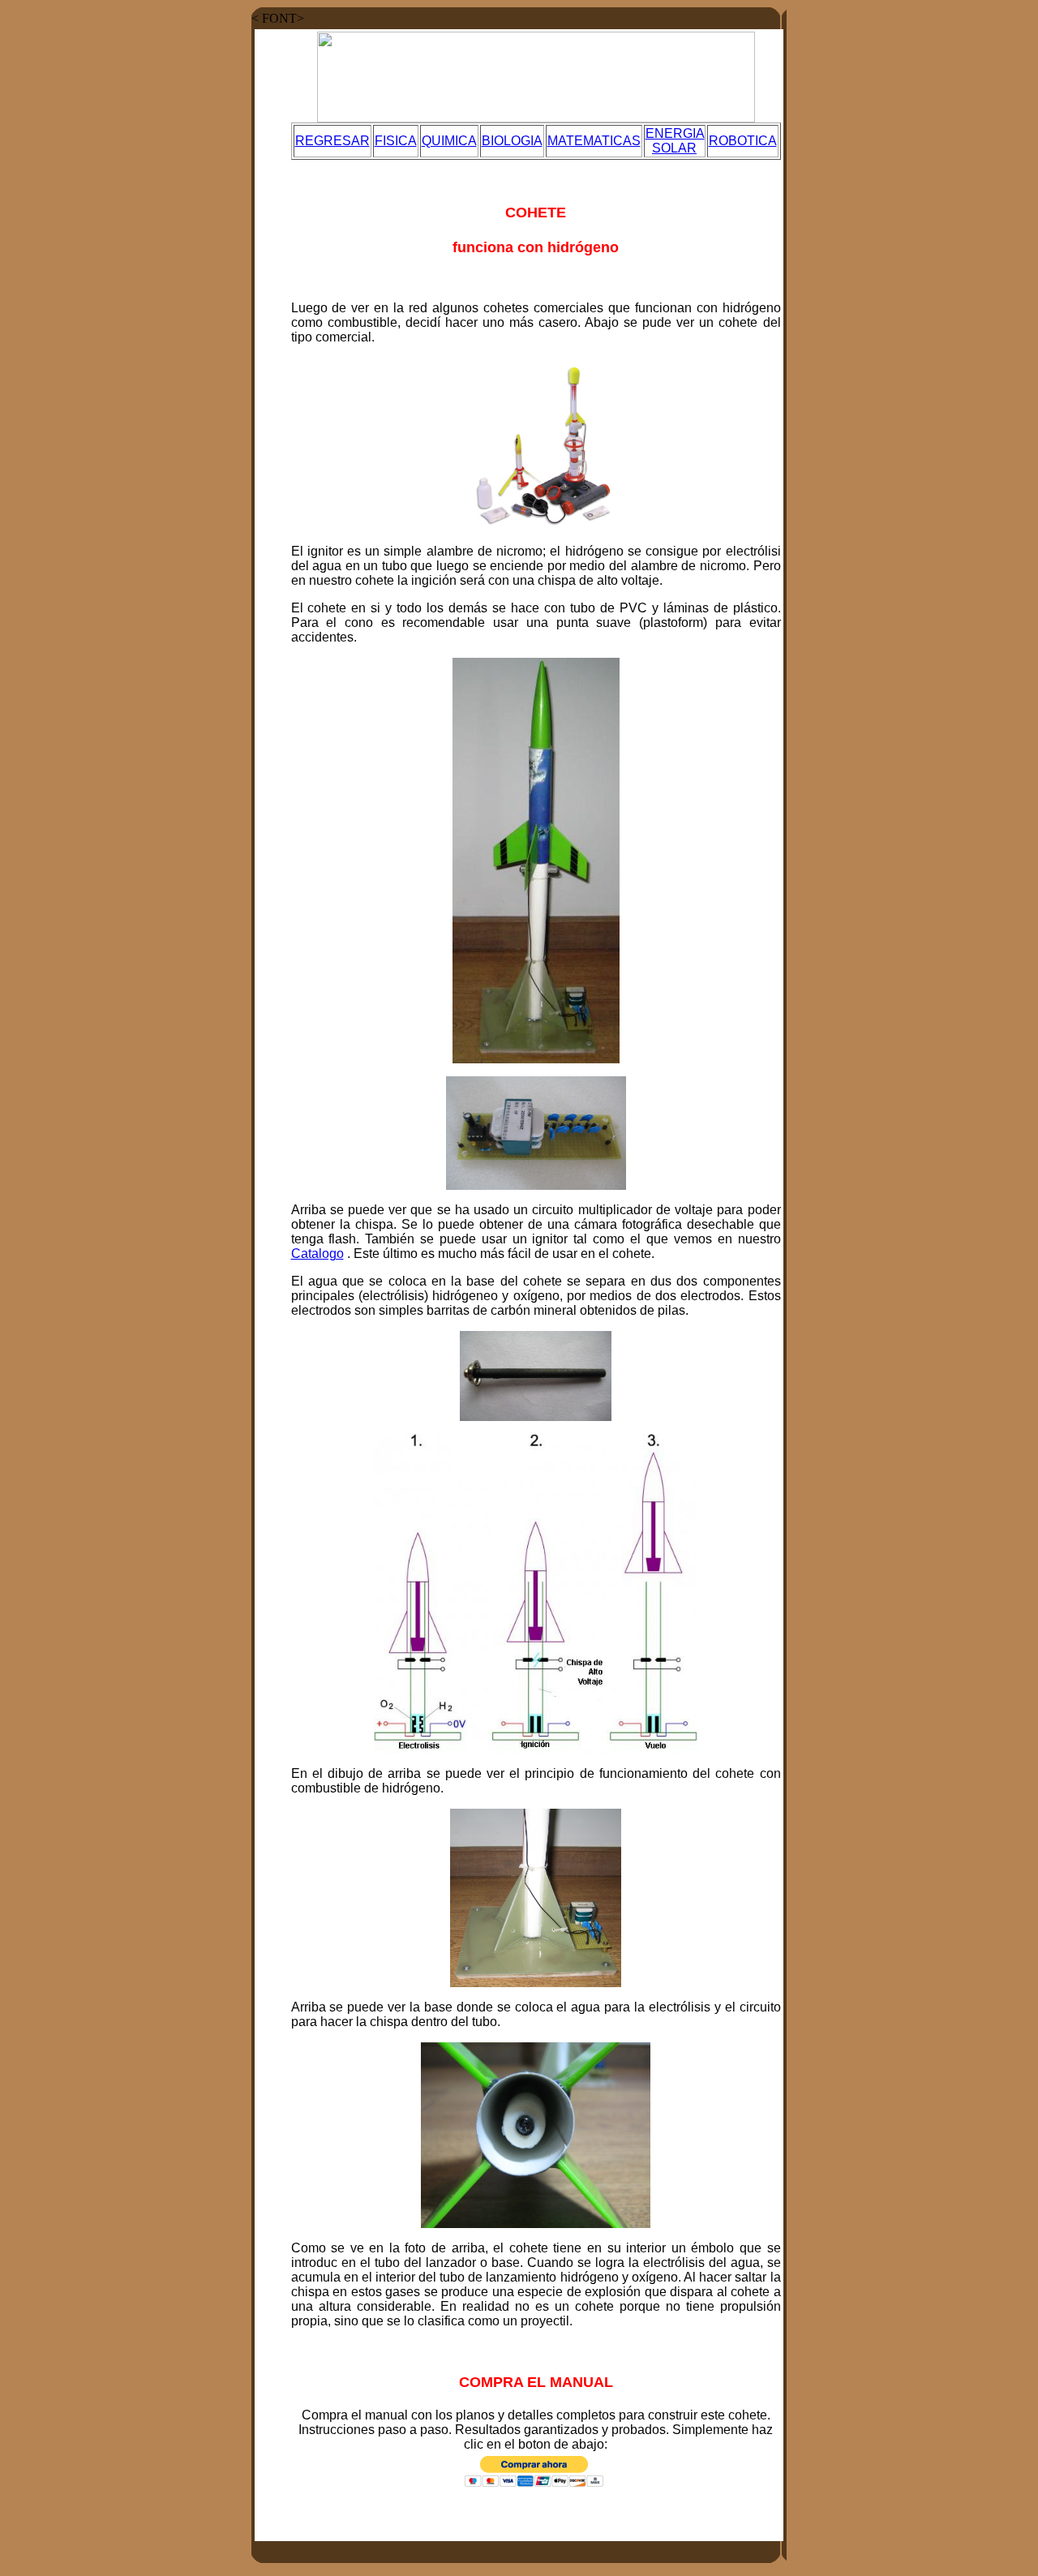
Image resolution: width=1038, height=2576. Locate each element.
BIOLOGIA (512, 141)
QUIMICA (449, 141)
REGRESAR (332, 141)
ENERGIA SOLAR (675, 141)
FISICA (396, 141)
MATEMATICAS (594, 141)
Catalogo (317, 1254)
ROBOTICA (743, 141)
